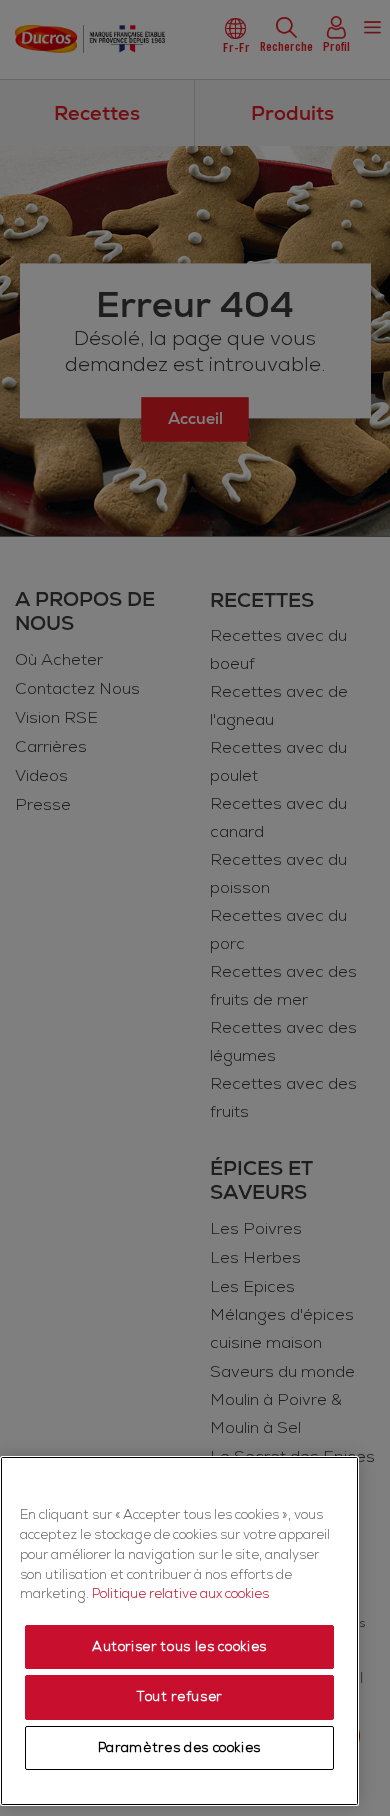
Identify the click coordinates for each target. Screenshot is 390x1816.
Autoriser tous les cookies (179, 1647)
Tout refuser (179, 1697)
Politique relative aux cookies (180, 1594)
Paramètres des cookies (179, 1748)
